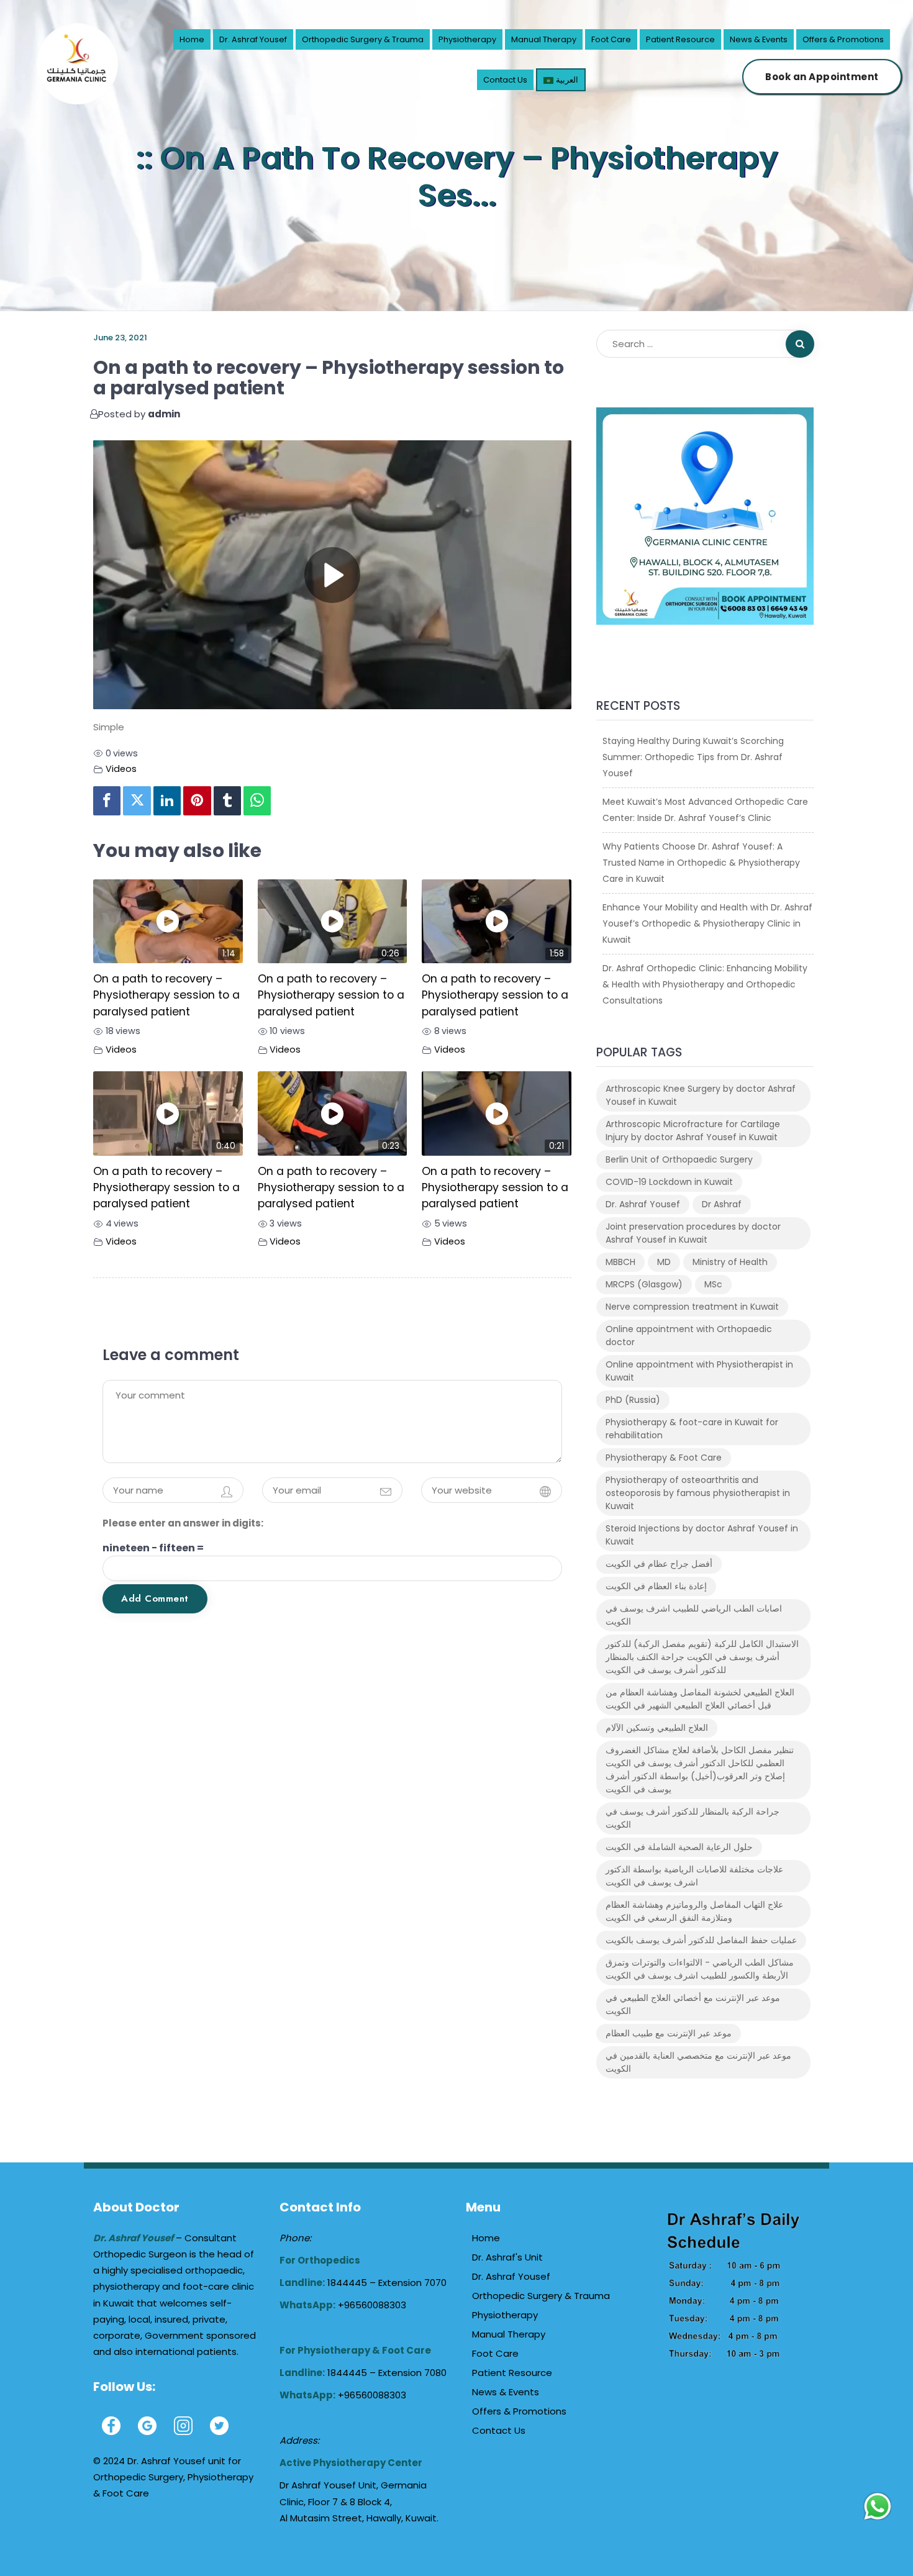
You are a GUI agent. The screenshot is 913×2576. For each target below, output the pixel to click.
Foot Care (611, 39)
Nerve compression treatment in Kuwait (692, 1307)
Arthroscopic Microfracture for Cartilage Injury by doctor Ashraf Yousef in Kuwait (693, 1131)
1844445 (348, 2283)
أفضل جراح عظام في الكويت (659, 1564)
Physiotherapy (467, 39)
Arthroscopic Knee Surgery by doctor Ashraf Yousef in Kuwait (701, 1095)
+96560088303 (372, 2305)
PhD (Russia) (633, 1400)
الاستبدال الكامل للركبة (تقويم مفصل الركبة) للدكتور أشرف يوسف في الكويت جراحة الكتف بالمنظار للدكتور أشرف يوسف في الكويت (702, 1657)
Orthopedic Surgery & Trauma (363, 39)
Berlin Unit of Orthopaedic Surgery (679, 1159)
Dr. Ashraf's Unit (507, 2257)
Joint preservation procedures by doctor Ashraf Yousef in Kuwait (693, 1233)
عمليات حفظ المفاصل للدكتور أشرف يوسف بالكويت (701, 1940)
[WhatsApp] (257, 801)
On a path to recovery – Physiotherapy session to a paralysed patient (166, 995)
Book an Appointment (822, 77)
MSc (713, 1284)
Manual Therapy (544, 39)
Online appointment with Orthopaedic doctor (689, 1336)
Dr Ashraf (722, 1204)
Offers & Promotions (843, 39)
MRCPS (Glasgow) (644, 1284)
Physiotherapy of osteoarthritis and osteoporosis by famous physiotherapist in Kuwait (698, 1493)
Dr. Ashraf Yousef (253, 39)
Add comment (155, 1599)
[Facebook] (107, 801)
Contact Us (505, 80)
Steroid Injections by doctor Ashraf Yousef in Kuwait (702, 1535)
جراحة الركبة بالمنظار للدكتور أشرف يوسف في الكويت (693, 1818)
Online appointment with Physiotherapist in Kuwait (699, 1371)
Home (192, 39)
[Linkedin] (167, 801)
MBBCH (620, 1262)
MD (664, 1262)
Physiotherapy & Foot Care (664, 1458)
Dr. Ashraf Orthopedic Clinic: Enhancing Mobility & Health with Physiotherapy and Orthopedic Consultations (705, 984)
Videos (121, 769)
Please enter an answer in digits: (183, 1523)
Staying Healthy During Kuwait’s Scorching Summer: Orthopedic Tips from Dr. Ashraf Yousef (693, 757)
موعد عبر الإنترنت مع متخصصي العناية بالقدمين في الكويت (698, 2062)
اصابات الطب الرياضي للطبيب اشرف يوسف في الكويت (694, 1615)
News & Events (759, 39)
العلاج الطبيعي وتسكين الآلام (657, 1728)
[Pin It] (197, 801)
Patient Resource (680, 39)
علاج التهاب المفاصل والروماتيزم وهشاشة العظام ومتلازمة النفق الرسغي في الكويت (694, 1911)
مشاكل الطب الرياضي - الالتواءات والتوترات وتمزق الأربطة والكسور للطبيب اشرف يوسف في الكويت (700, 1969)
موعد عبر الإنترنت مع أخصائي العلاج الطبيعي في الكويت (693, 2004)
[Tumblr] (227, 801)
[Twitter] (137, 801)
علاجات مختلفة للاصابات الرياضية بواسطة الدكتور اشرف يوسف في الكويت (694, 1876)
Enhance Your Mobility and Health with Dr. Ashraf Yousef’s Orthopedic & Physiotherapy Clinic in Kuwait (707, 923)
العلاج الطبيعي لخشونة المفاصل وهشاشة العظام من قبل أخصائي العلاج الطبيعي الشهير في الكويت (700, 1699)
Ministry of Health (730, 1262)
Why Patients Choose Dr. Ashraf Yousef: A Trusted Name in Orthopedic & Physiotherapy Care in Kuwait (701, 863)
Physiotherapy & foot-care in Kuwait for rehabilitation (692, 1429)
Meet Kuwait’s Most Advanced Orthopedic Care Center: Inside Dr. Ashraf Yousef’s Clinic (705, 810)
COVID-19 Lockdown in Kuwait (669, 1182)
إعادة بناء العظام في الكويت (656, 1586)
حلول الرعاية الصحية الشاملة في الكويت (679, 1847)
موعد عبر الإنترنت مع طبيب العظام (669, 2033)
